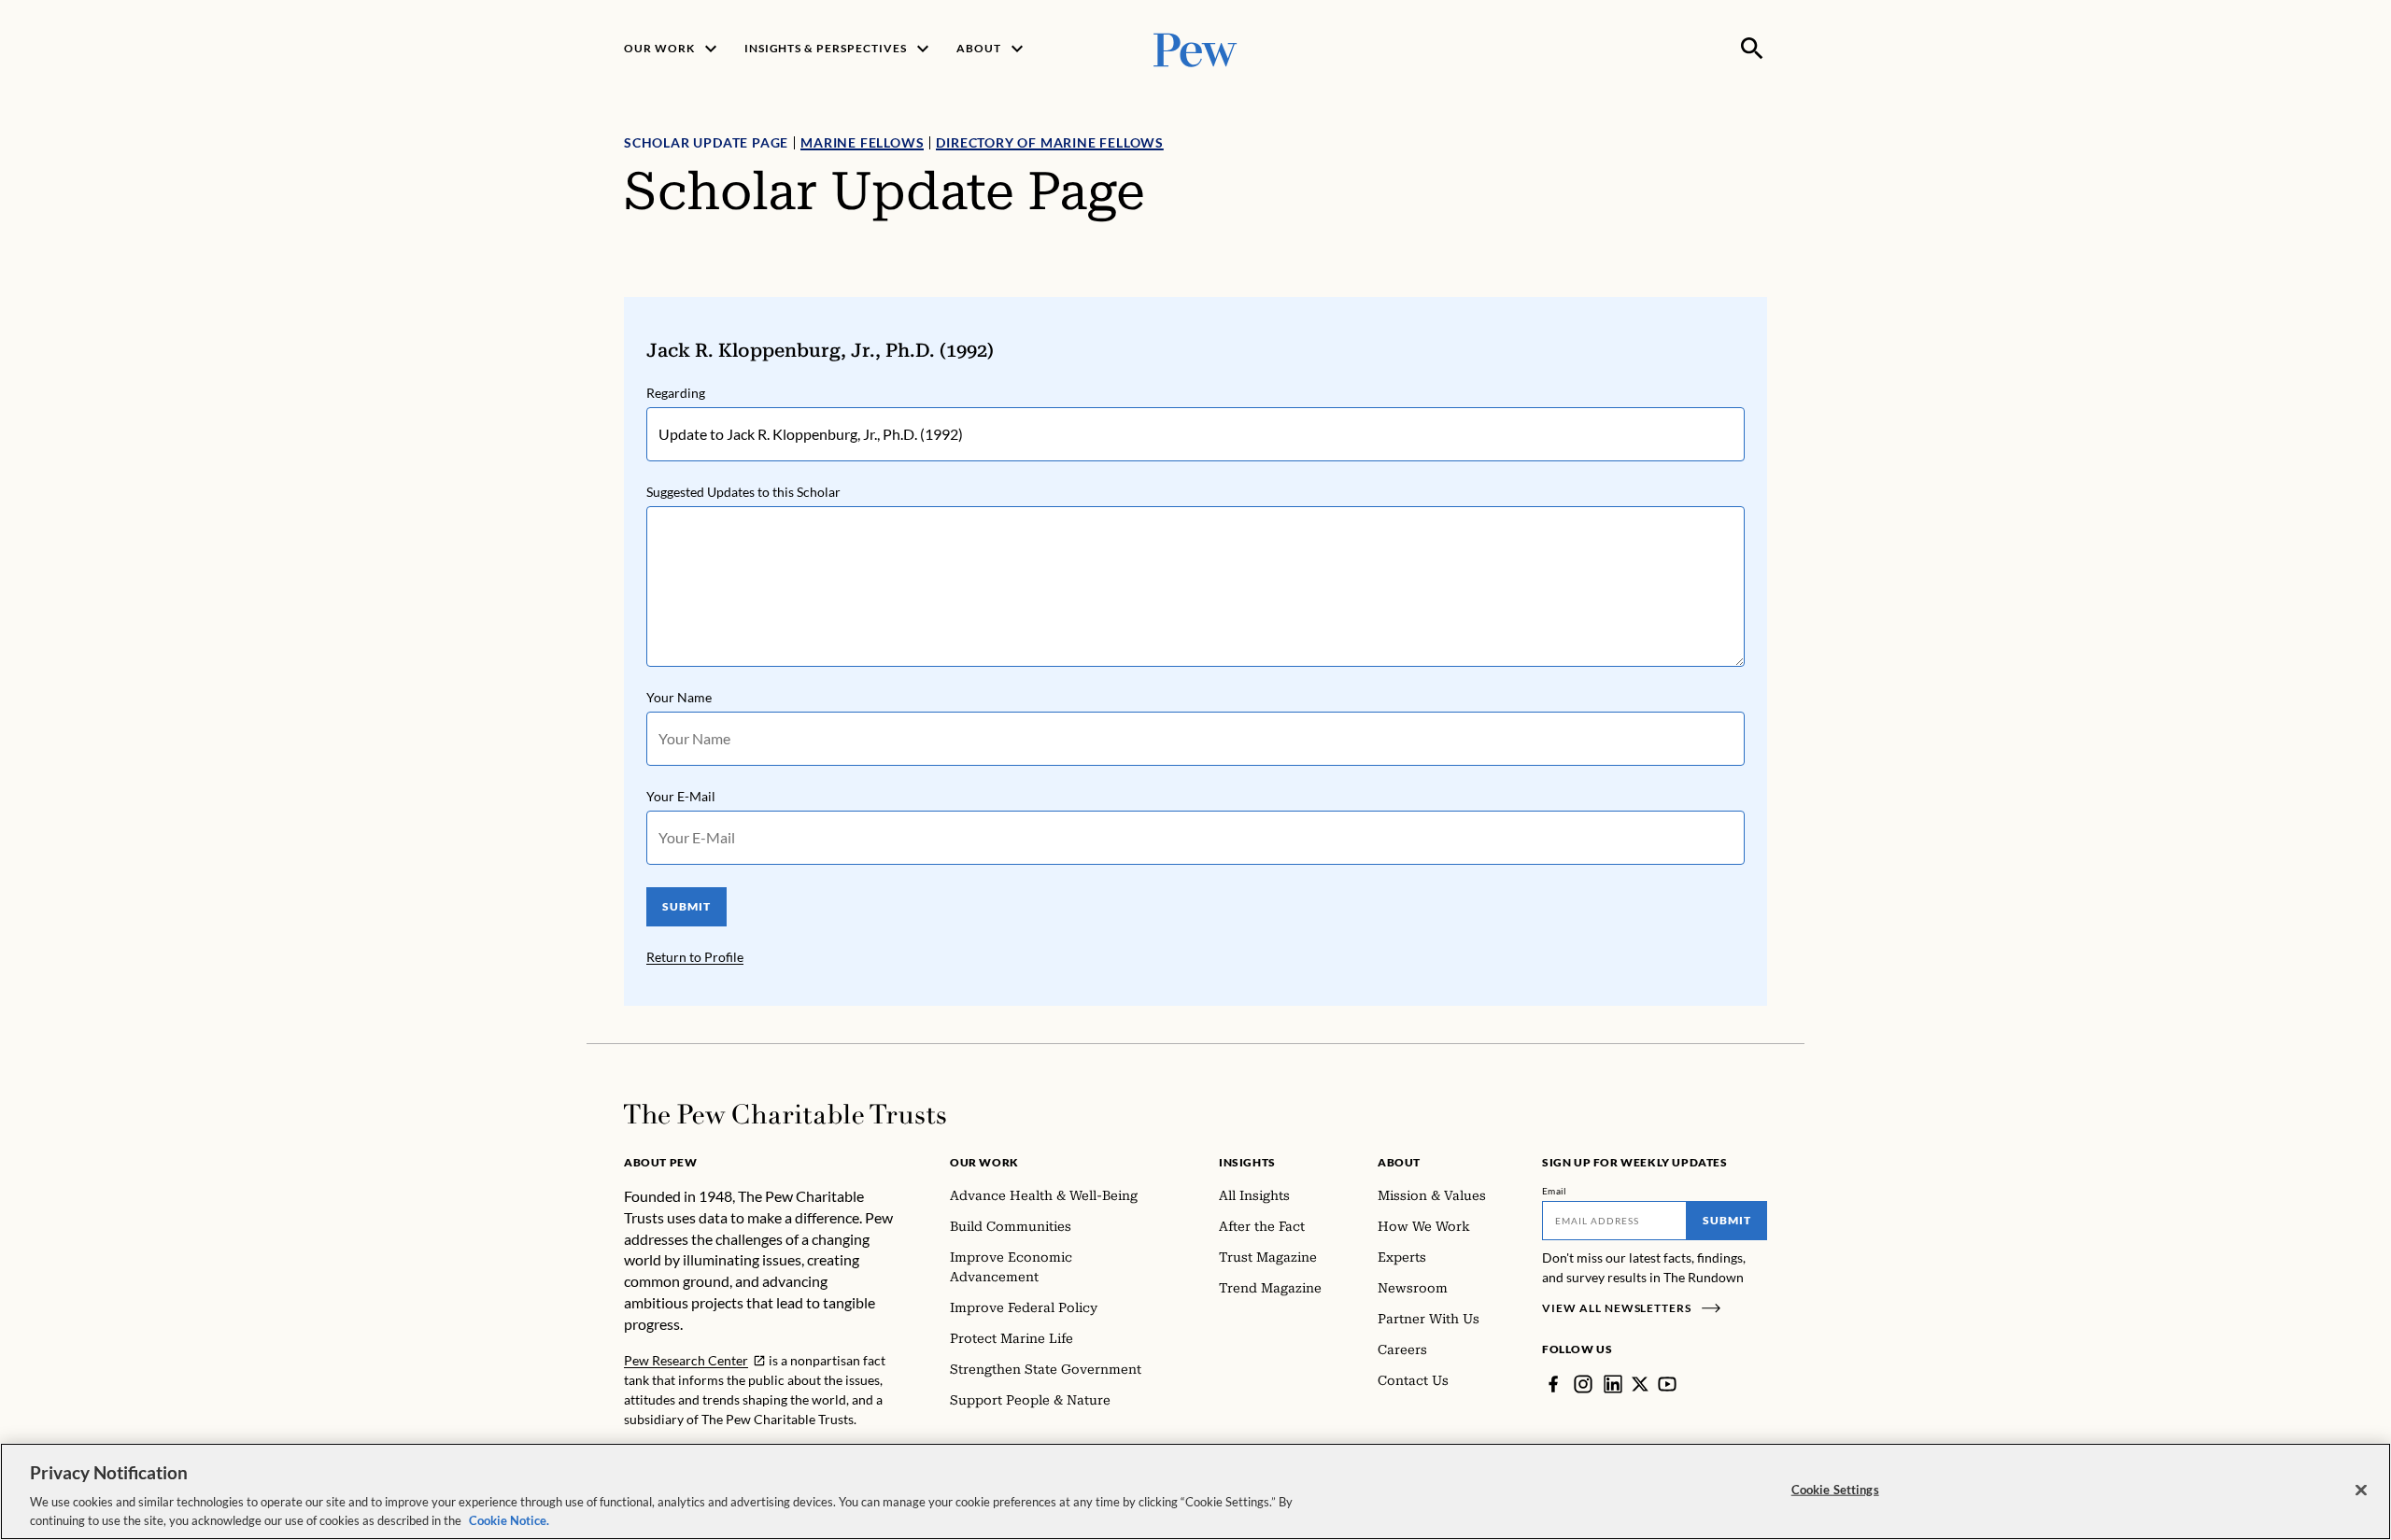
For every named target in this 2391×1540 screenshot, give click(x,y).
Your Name (679, 697)
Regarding (676, 393)
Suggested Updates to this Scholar (743, 492)
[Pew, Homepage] (1195, 48)
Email (1555, 1191)
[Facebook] (1553, 1384)
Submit (1727, 1220)
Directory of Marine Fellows (1050, 142)
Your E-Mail (681, 796)
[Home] (785, 1114)
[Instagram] (1583, 1384)
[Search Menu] (1752, 49)
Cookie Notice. (509, 1520)
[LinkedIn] (1613, 1384)
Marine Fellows (862, 142)
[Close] (2361, 1491)
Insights (1247, 1162)
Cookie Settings (1835, 1490)
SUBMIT (686, 906)
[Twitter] (1640, 1384)
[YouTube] (1667, 1384)
